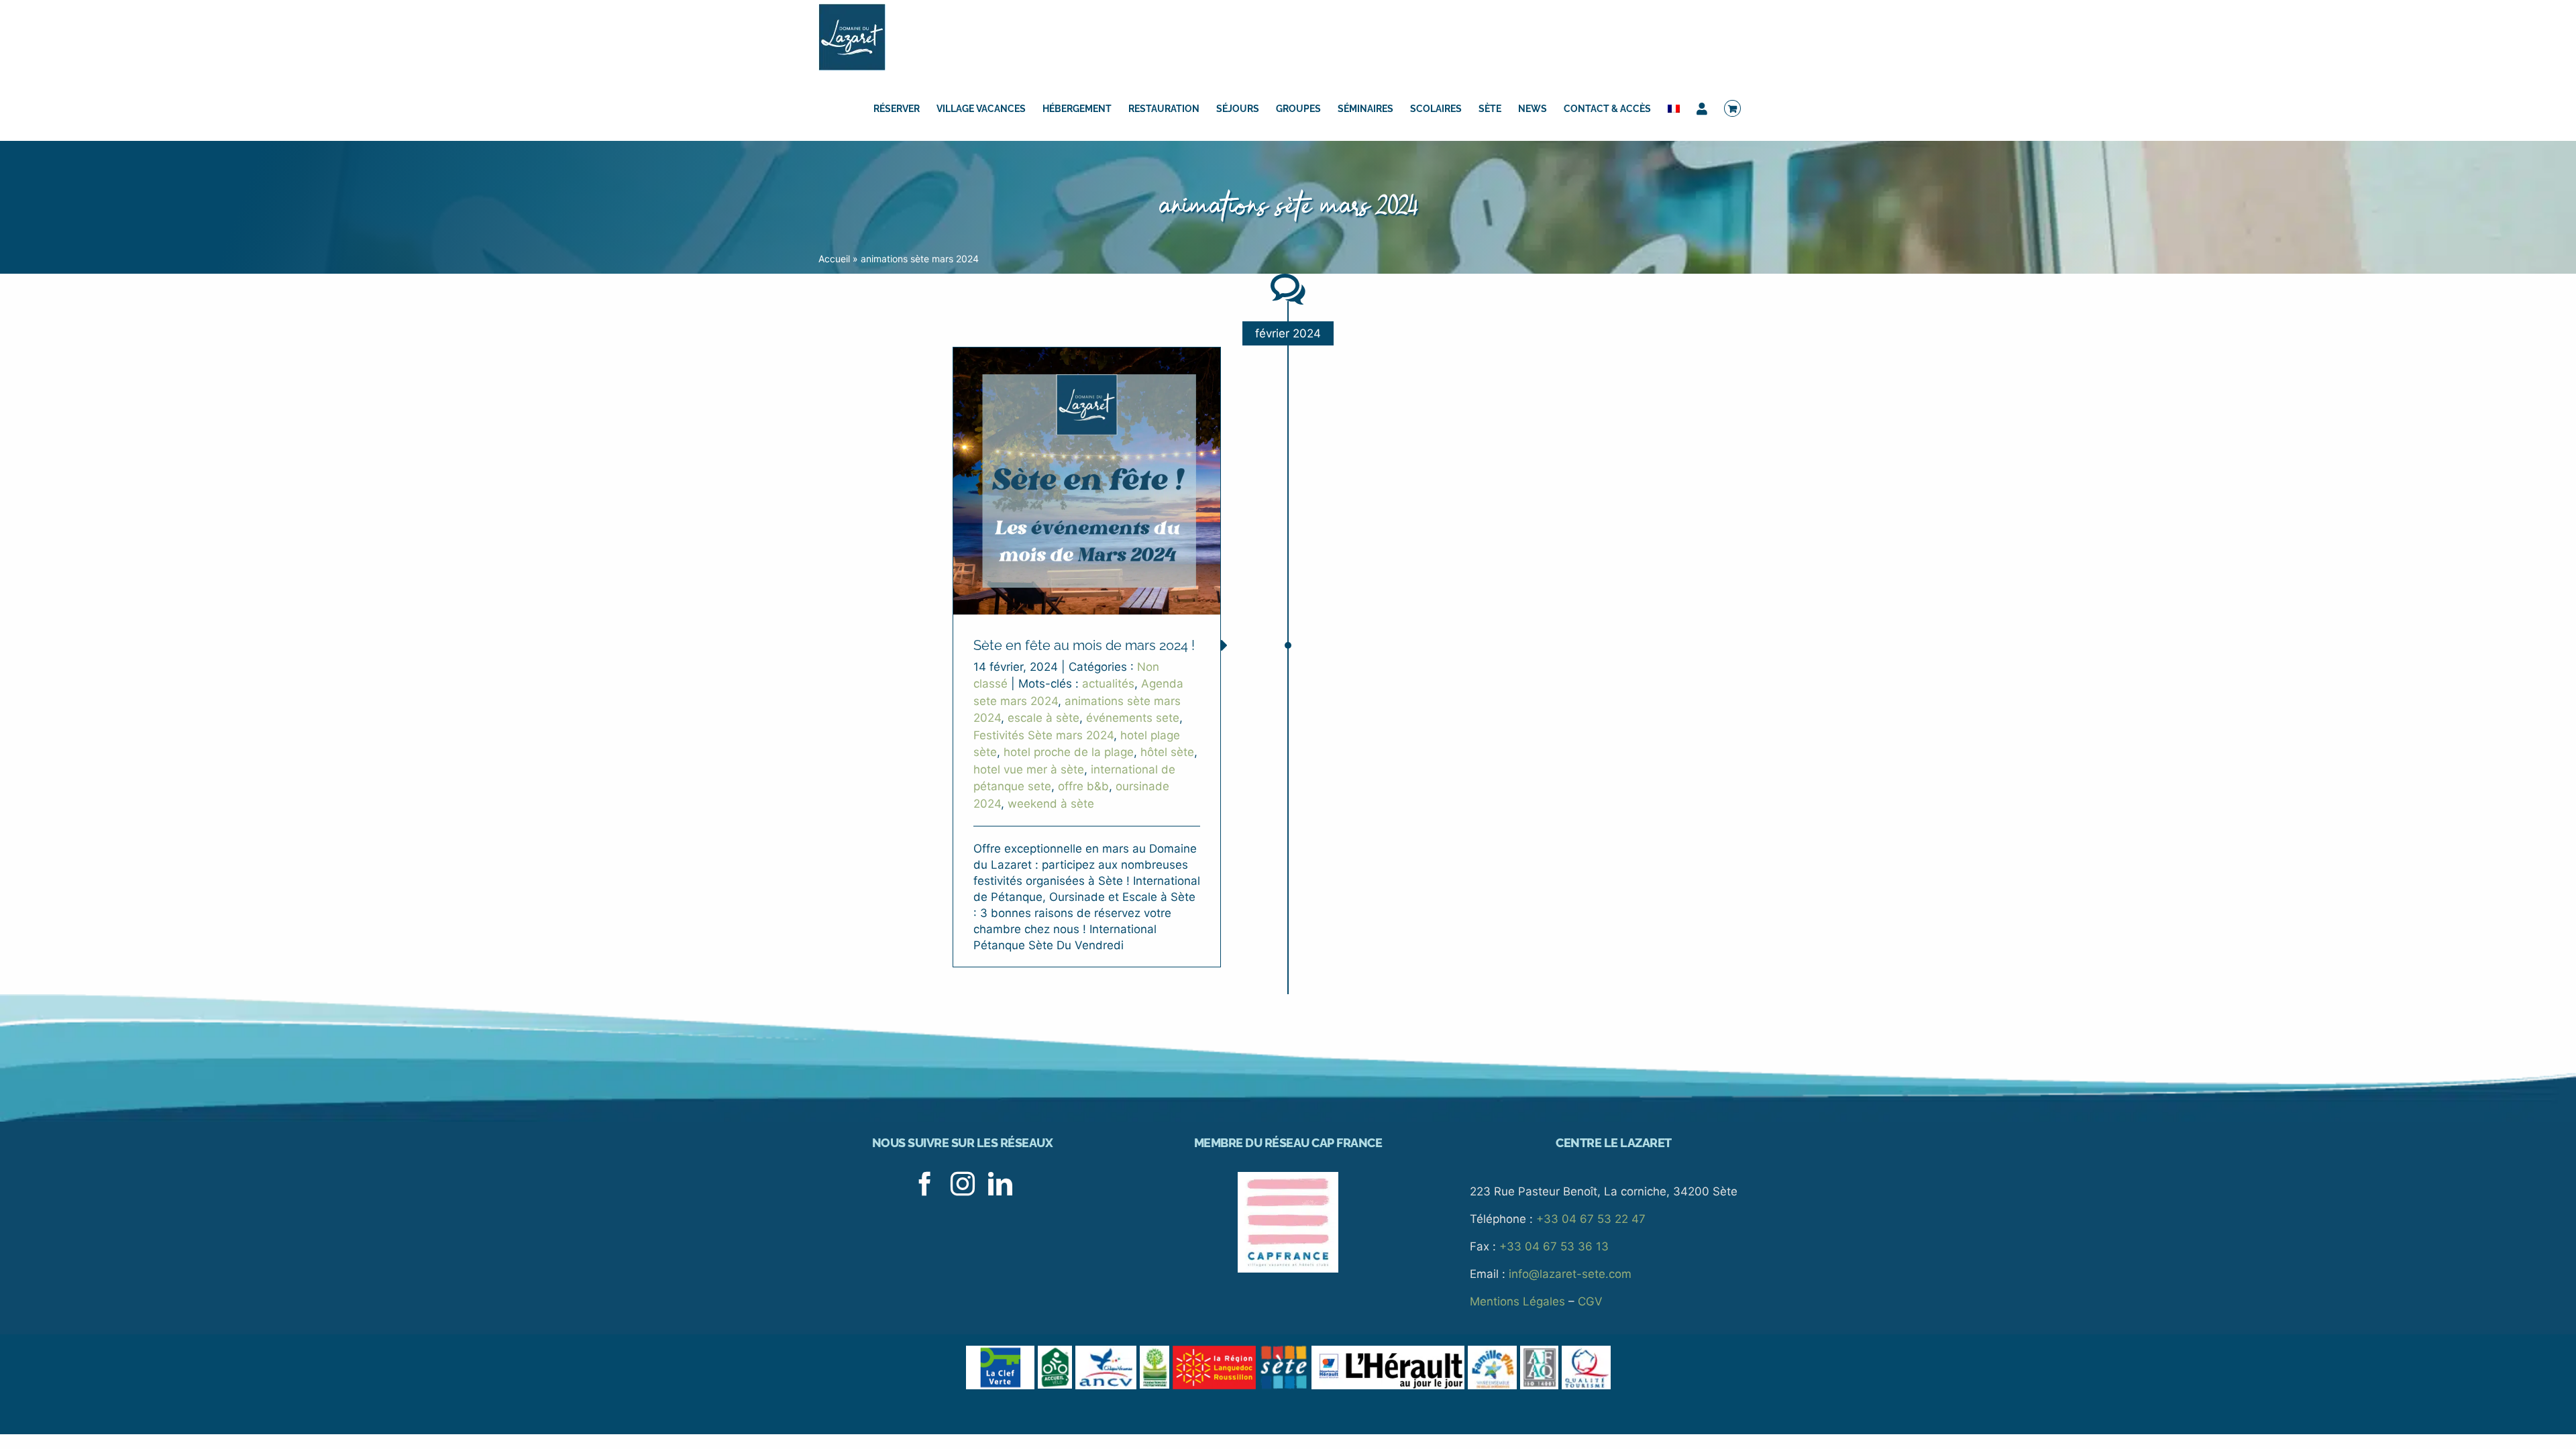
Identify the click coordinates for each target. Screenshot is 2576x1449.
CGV (1590, 1301)
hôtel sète (1167, 752)
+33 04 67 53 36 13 (1554, 1246)
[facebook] (925, 1184)
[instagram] (963, 1184)
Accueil (834, 259)
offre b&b (1083, 786)
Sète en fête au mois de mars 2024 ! (1084, 645)
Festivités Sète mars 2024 (1043, 735)
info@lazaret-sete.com (1570, 1274)
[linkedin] (1000, 1184)
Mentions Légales (1517, 1301)
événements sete (1133, 718)
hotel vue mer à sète (1029, 769)
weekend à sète (1051, 804)
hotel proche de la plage (1069, 752)
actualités (1108, 684)
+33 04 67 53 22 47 (1591, 1219)
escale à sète (1043, 718)
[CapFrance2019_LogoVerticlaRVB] (1288, 1177)
